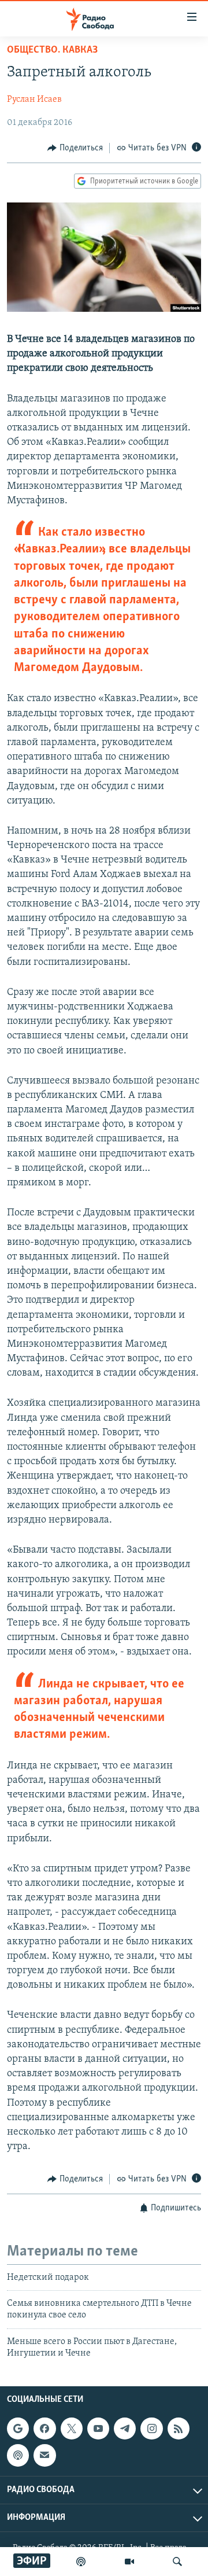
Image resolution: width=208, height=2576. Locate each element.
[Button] (75, 148)
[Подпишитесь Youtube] (98, 2428)
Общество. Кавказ (52, 50)
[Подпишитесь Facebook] (44, 2428)
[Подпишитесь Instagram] (151, 2428)
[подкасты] (81, 2562)
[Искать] (177, 2562)
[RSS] (179, 2428)
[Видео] (129, 2562)
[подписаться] (44, 2455)
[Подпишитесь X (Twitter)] (72, 2428)
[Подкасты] (18, 2455)
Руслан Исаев (34, 99)
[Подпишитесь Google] (18, 2428)
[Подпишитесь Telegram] (125, 2428)
